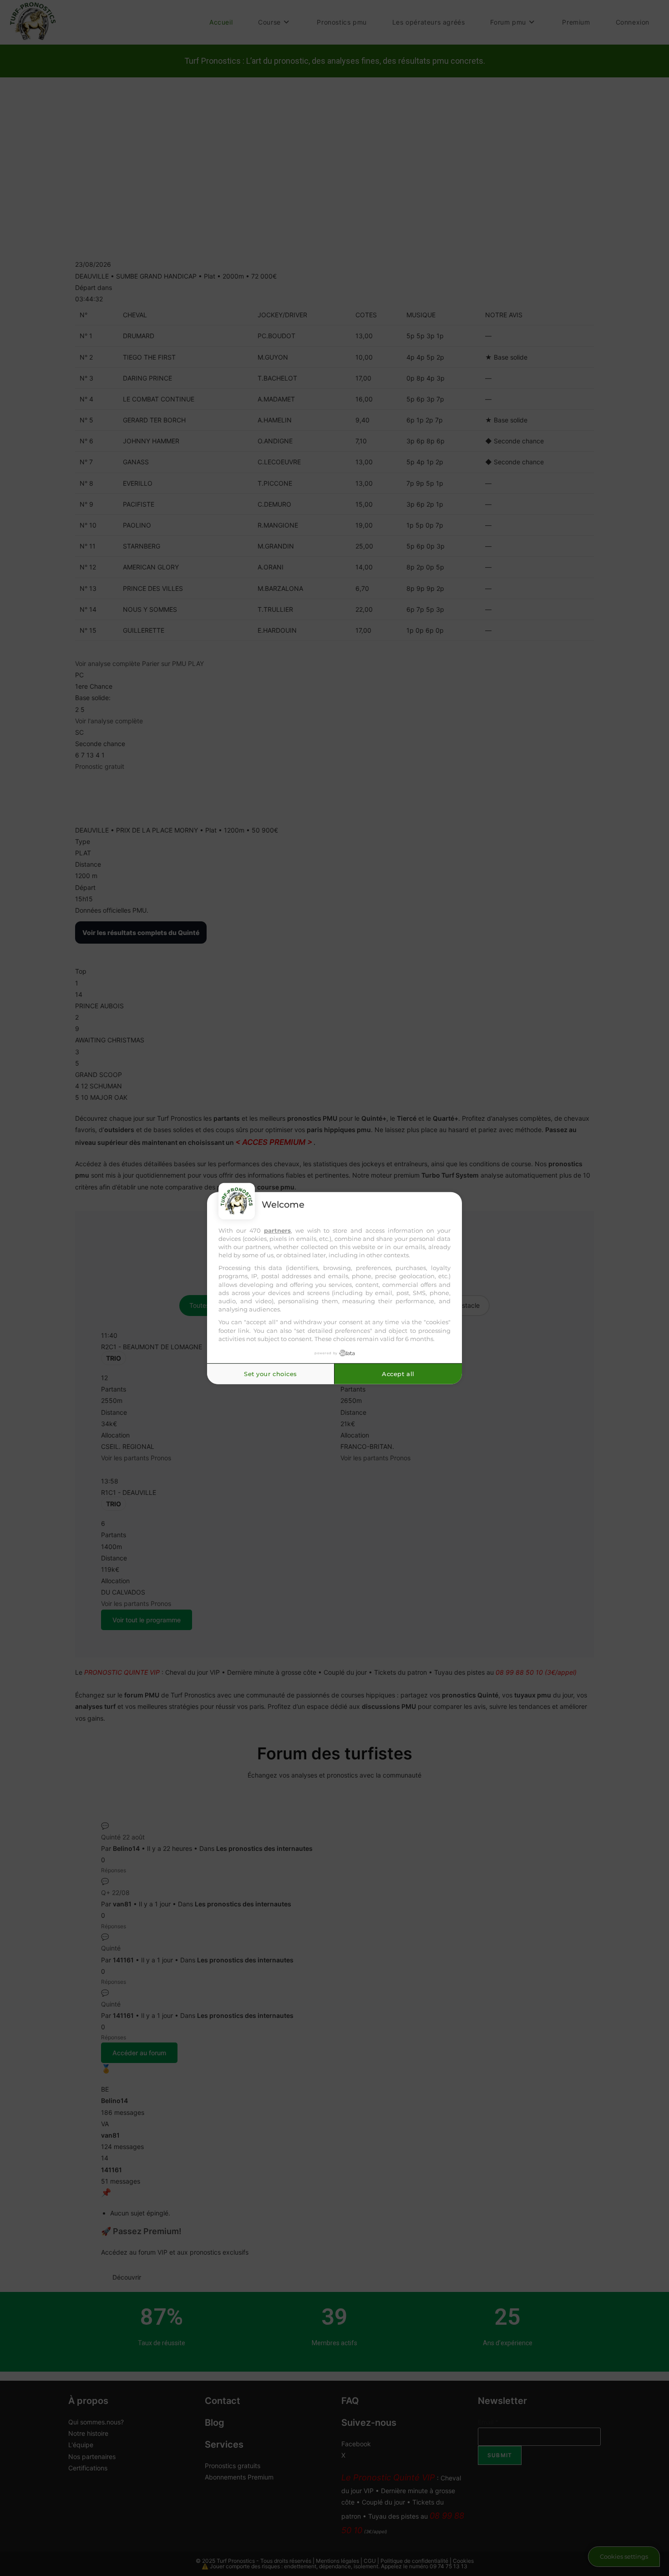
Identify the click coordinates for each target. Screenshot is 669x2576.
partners (277, 1230)
